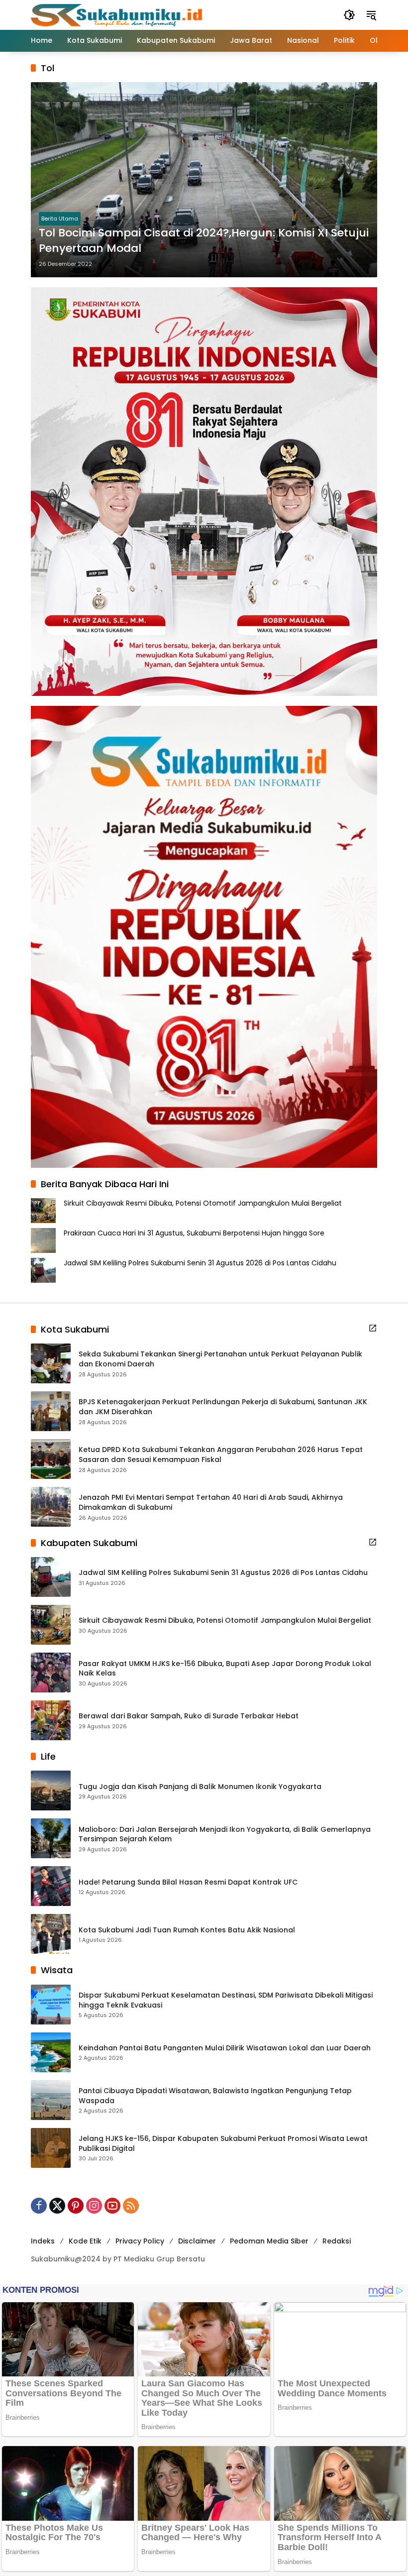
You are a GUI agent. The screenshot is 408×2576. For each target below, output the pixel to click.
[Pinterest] (76, 2206)
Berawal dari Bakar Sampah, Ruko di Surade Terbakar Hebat (189, 1716)
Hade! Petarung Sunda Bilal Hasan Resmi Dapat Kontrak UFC (188, 1882)
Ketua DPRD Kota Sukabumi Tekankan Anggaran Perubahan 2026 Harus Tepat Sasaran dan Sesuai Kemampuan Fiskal (221, 1455)
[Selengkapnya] (373, 1328)
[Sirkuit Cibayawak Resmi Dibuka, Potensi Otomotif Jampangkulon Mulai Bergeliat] (51, 1625)
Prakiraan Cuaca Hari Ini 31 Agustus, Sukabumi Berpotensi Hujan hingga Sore (194, 1233)
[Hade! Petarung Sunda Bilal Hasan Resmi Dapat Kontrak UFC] (51, 1886)
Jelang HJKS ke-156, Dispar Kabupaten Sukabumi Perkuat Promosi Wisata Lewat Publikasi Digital (223, 2144)
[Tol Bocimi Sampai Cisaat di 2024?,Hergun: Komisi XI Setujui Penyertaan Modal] (204, 180)
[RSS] (131, 2206)
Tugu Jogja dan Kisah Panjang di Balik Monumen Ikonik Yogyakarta (200, 1787)
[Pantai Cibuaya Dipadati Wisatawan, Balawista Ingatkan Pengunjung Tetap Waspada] (51, 2100)
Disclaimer (197, 2241)
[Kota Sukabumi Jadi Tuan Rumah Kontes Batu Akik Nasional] (51, 1934)
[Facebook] (39, 2206)
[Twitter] (57, 2206)
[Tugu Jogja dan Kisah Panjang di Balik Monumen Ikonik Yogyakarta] (51, 1791)
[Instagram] (94, 2206)
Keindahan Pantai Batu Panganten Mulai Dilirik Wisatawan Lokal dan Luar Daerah (225, 2048)
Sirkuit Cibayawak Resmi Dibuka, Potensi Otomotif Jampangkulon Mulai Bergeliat (203, 1203)
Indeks (43, 2241)
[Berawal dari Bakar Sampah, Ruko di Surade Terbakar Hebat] (51, 1720)
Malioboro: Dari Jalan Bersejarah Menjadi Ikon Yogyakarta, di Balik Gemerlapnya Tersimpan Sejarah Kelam (225, 1835)
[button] (349, 15)
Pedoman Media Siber (269, 2241)
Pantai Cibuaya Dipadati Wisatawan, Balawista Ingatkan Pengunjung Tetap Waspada (215, 2096)
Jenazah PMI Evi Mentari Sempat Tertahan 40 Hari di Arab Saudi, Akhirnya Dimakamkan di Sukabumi (211, 1503)
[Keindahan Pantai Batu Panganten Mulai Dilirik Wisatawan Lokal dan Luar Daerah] (51, 2052)
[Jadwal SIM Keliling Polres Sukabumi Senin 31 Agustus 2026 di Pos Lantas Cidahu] (51, 1577)
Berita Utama (60, 219)
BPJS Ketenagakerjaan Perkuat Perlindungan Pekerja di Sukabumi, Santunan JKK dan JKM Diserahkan (223, 1407)
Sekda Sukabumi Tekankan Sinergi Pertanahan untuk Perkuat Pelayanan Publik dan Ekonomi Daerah (220, 1359)
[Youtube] (112, 2206)
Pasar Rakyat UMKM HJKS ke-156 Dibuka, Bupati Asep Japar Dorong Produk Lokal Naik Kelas (225, 1669)
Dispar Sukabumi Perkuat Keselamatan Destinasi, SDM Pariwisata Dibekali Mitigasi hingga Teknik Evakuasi (226, 2000)
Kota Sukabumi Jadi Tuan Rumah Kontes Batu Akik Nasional (187, 1930)
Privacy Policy (140, 2241)
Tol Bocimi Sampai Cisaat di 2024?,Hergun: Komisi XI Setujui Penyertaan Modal (204, 241)
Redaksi (337, 2241)
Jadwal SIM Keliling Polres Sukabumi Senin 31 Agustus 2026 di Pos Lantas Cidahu (200, 1263)
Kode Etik (85, 2241)
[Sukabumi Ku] (118, 14)
